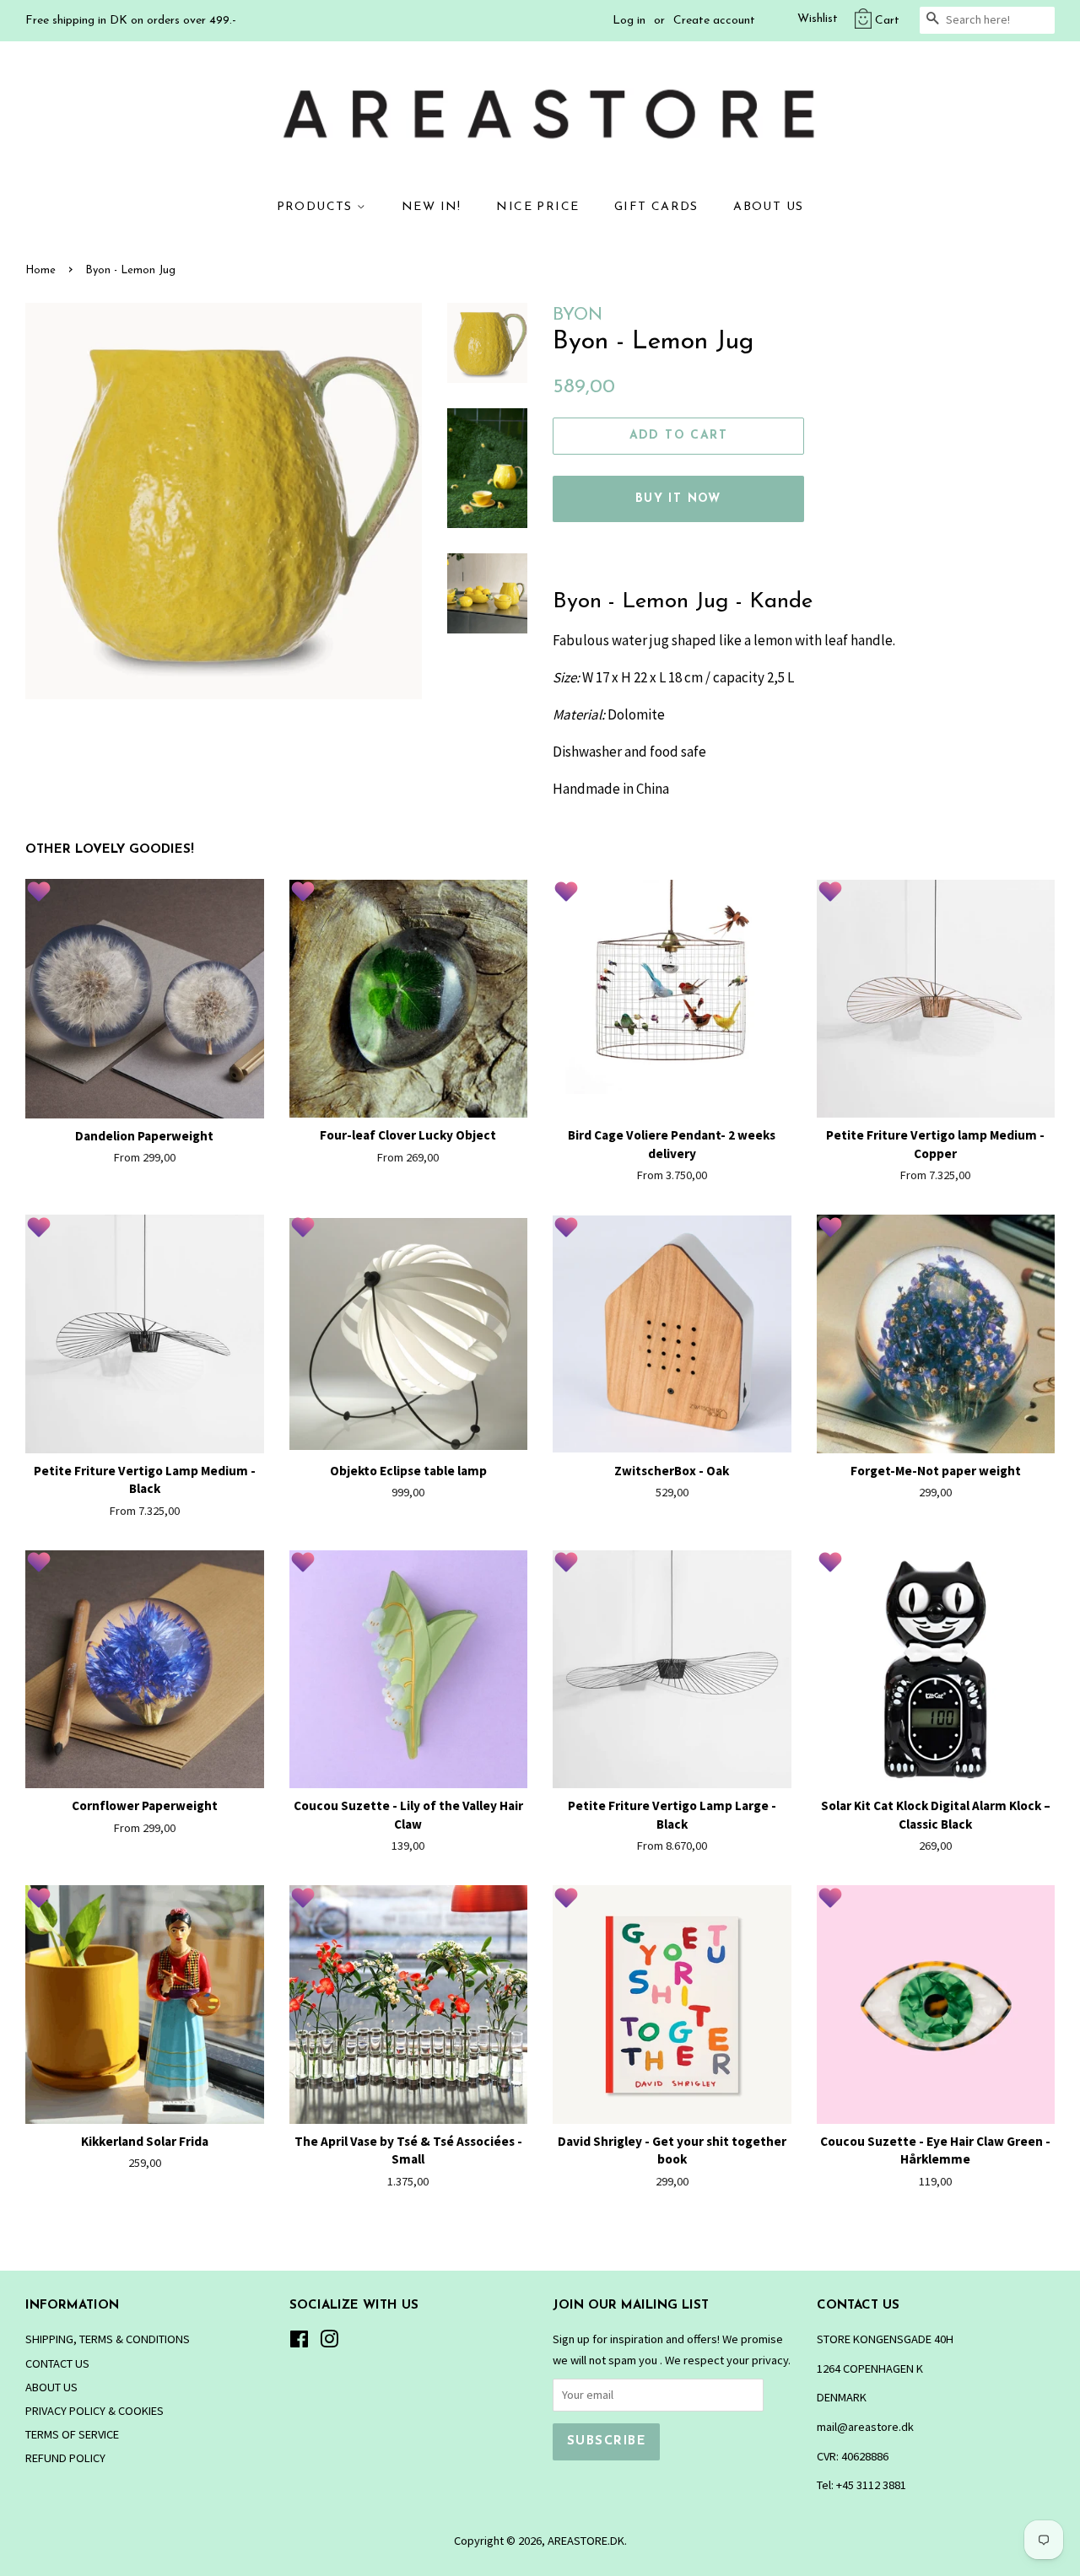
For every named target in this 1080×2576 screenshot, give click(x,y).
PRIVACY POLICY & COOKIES (94, 2411)
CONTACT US (57, 2363)
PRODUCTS (317, 207)
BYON (578, 315)
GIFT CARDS (656, 207)
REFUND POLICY (65, 2458)
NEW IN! (432, 207)
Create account (714, 21)
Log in (629, 21)
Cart (887, 21)
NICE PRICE (537, 207)
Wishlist (818, 19)
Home (40, 270)
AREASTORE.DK (586, 2541)
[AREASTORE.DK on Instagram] (329, 2342)
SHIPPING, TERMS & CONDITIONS (108, 2339)
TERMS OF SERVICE (72, 2434)
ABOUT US (768, 207)
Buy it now (678, 499)
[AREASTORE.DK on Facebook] (299, 2342)
